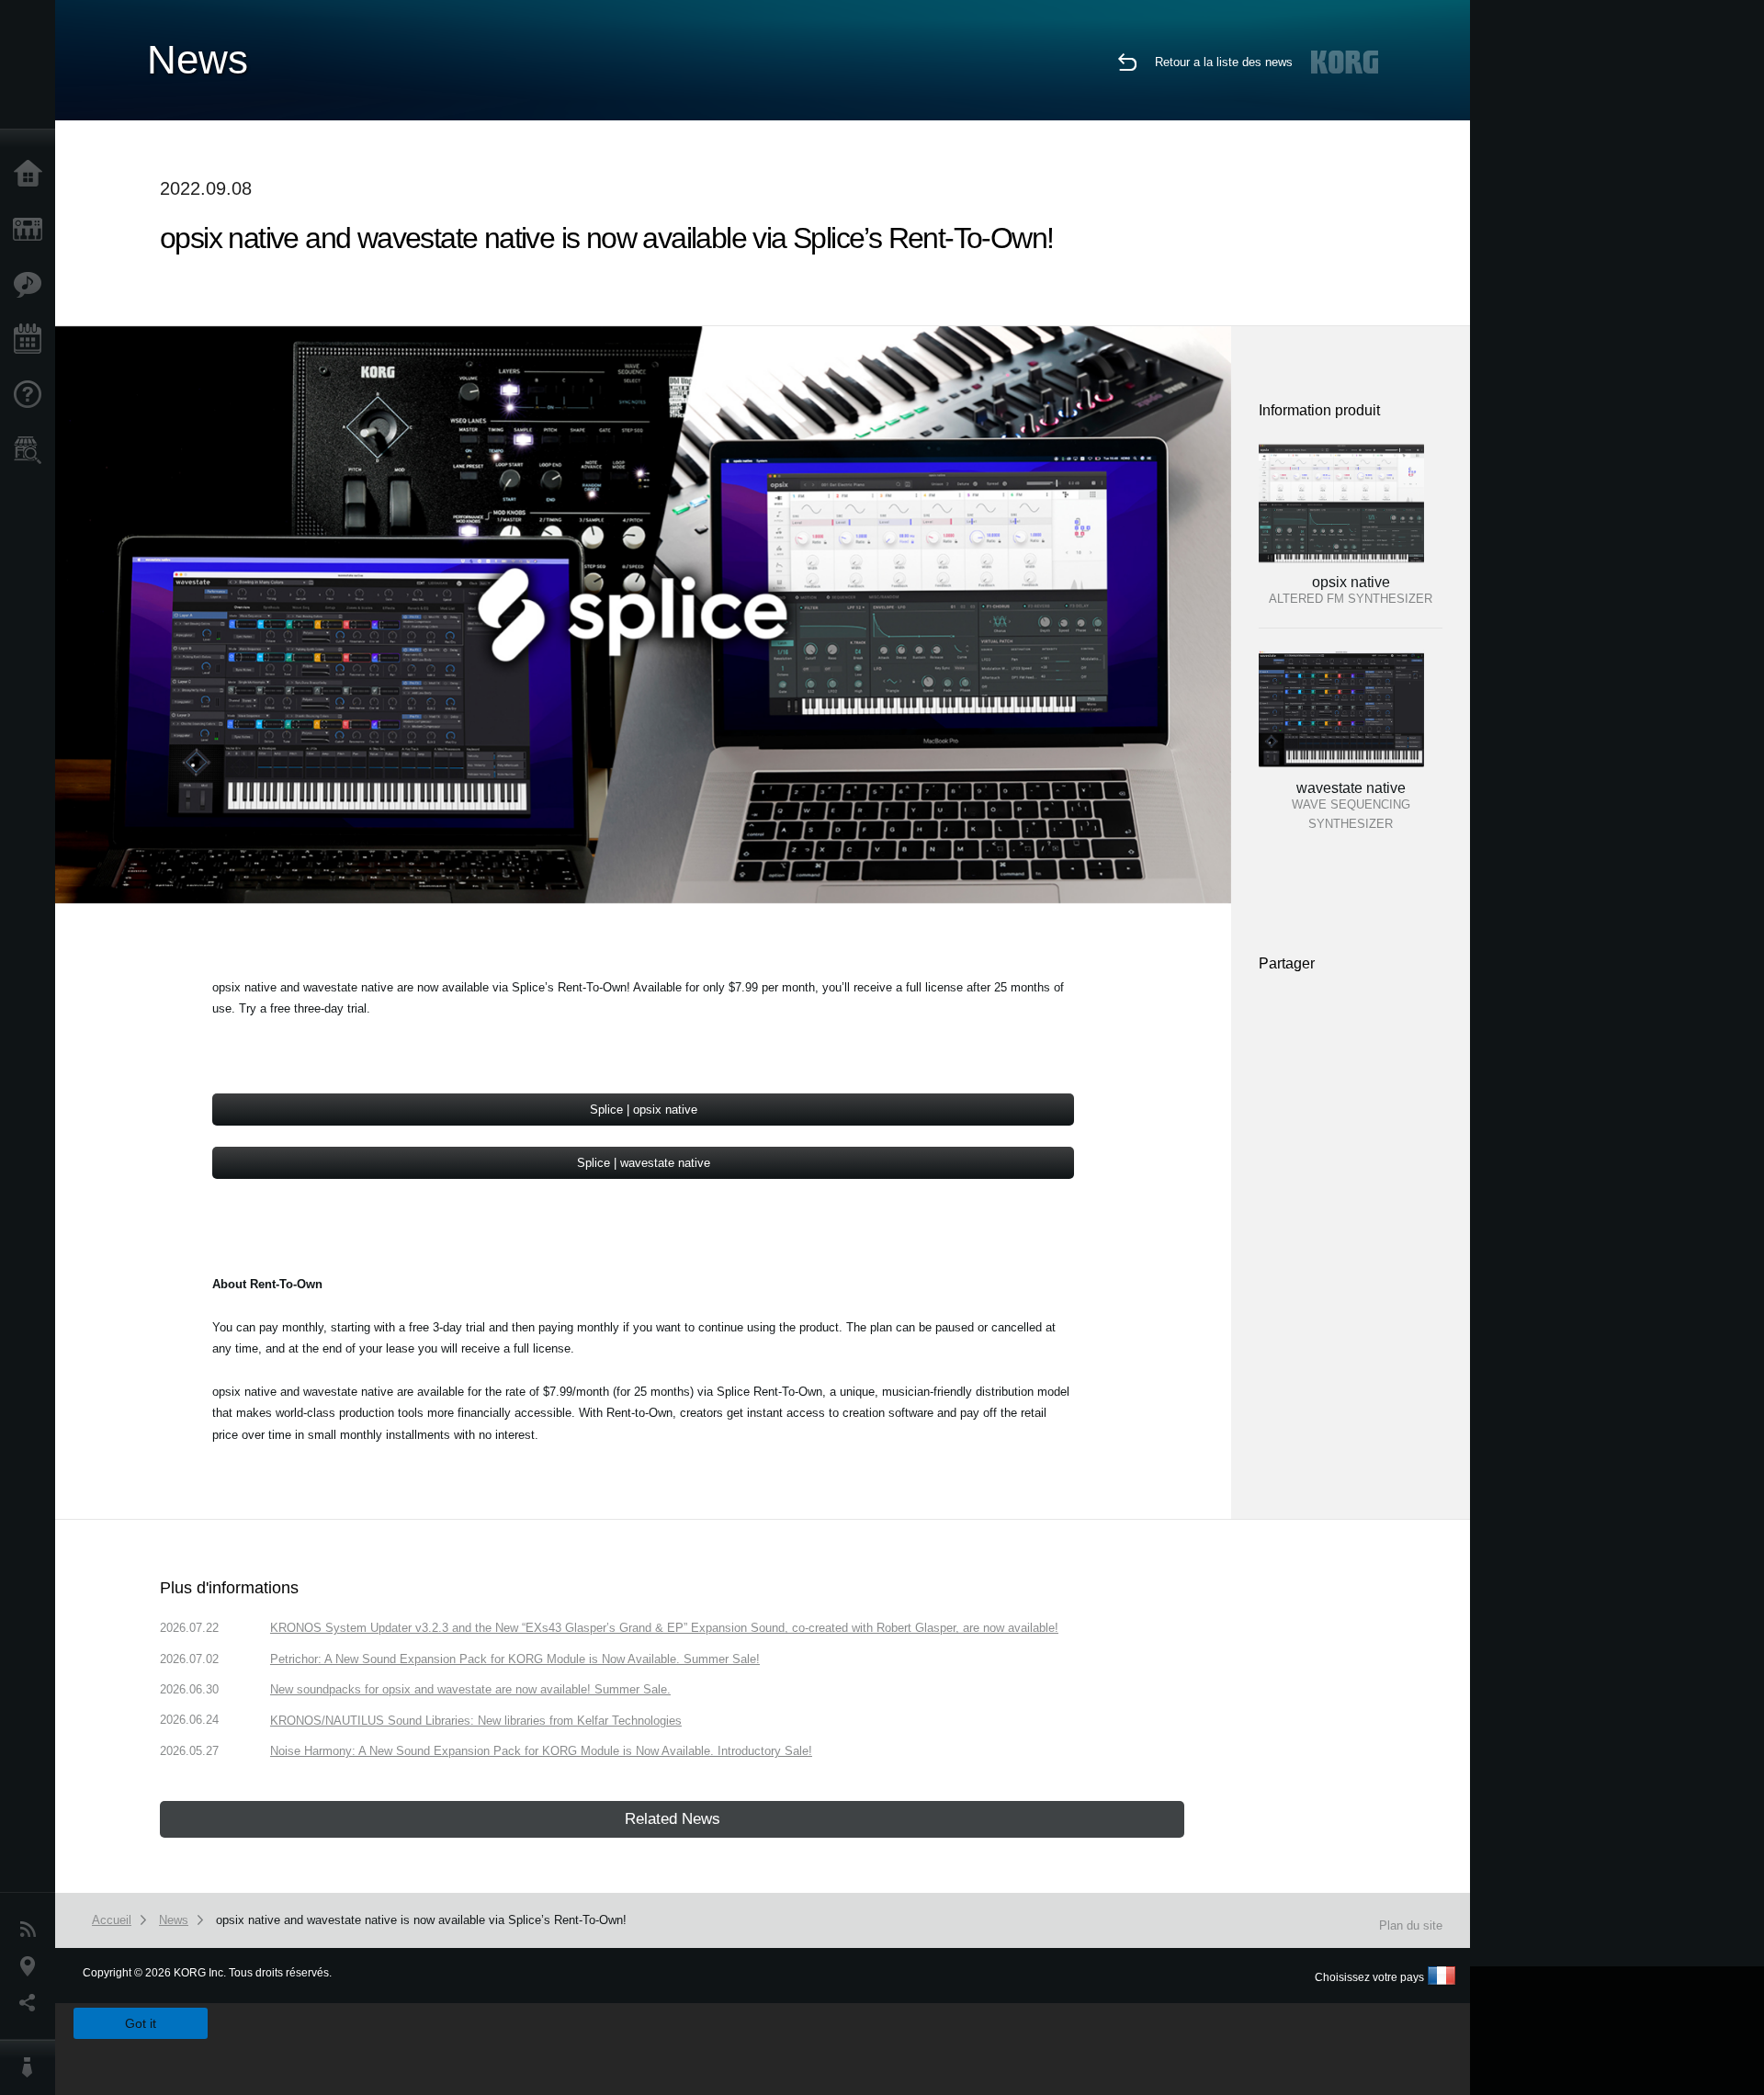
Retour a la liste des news (1224, 62)
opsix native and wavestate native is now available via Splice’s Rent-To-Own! (421, 1920)
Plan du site (1411, 1925)
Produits (32, 230)
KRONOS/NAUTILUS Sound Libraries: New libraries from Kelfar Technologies (476, 1721)
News (32, 1930)
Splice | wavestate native (644, 1163)
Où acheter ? (32, 450)
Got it (141, 2023)
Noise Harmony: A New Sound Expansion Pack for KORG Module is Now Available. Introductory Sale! (541, 1751)
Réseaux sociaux (32, 2003)
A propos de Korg (32, 2067)
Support (32, 395)
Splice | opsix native (644, 1110)
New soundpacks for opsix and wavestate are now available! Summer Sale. (470, 1689)
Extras (32, 285)
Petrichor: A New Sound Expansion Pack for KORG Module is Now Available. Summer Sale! (515, 1659)
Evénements (32, 340)
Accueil (32, 175)
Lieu (32, 1966)
